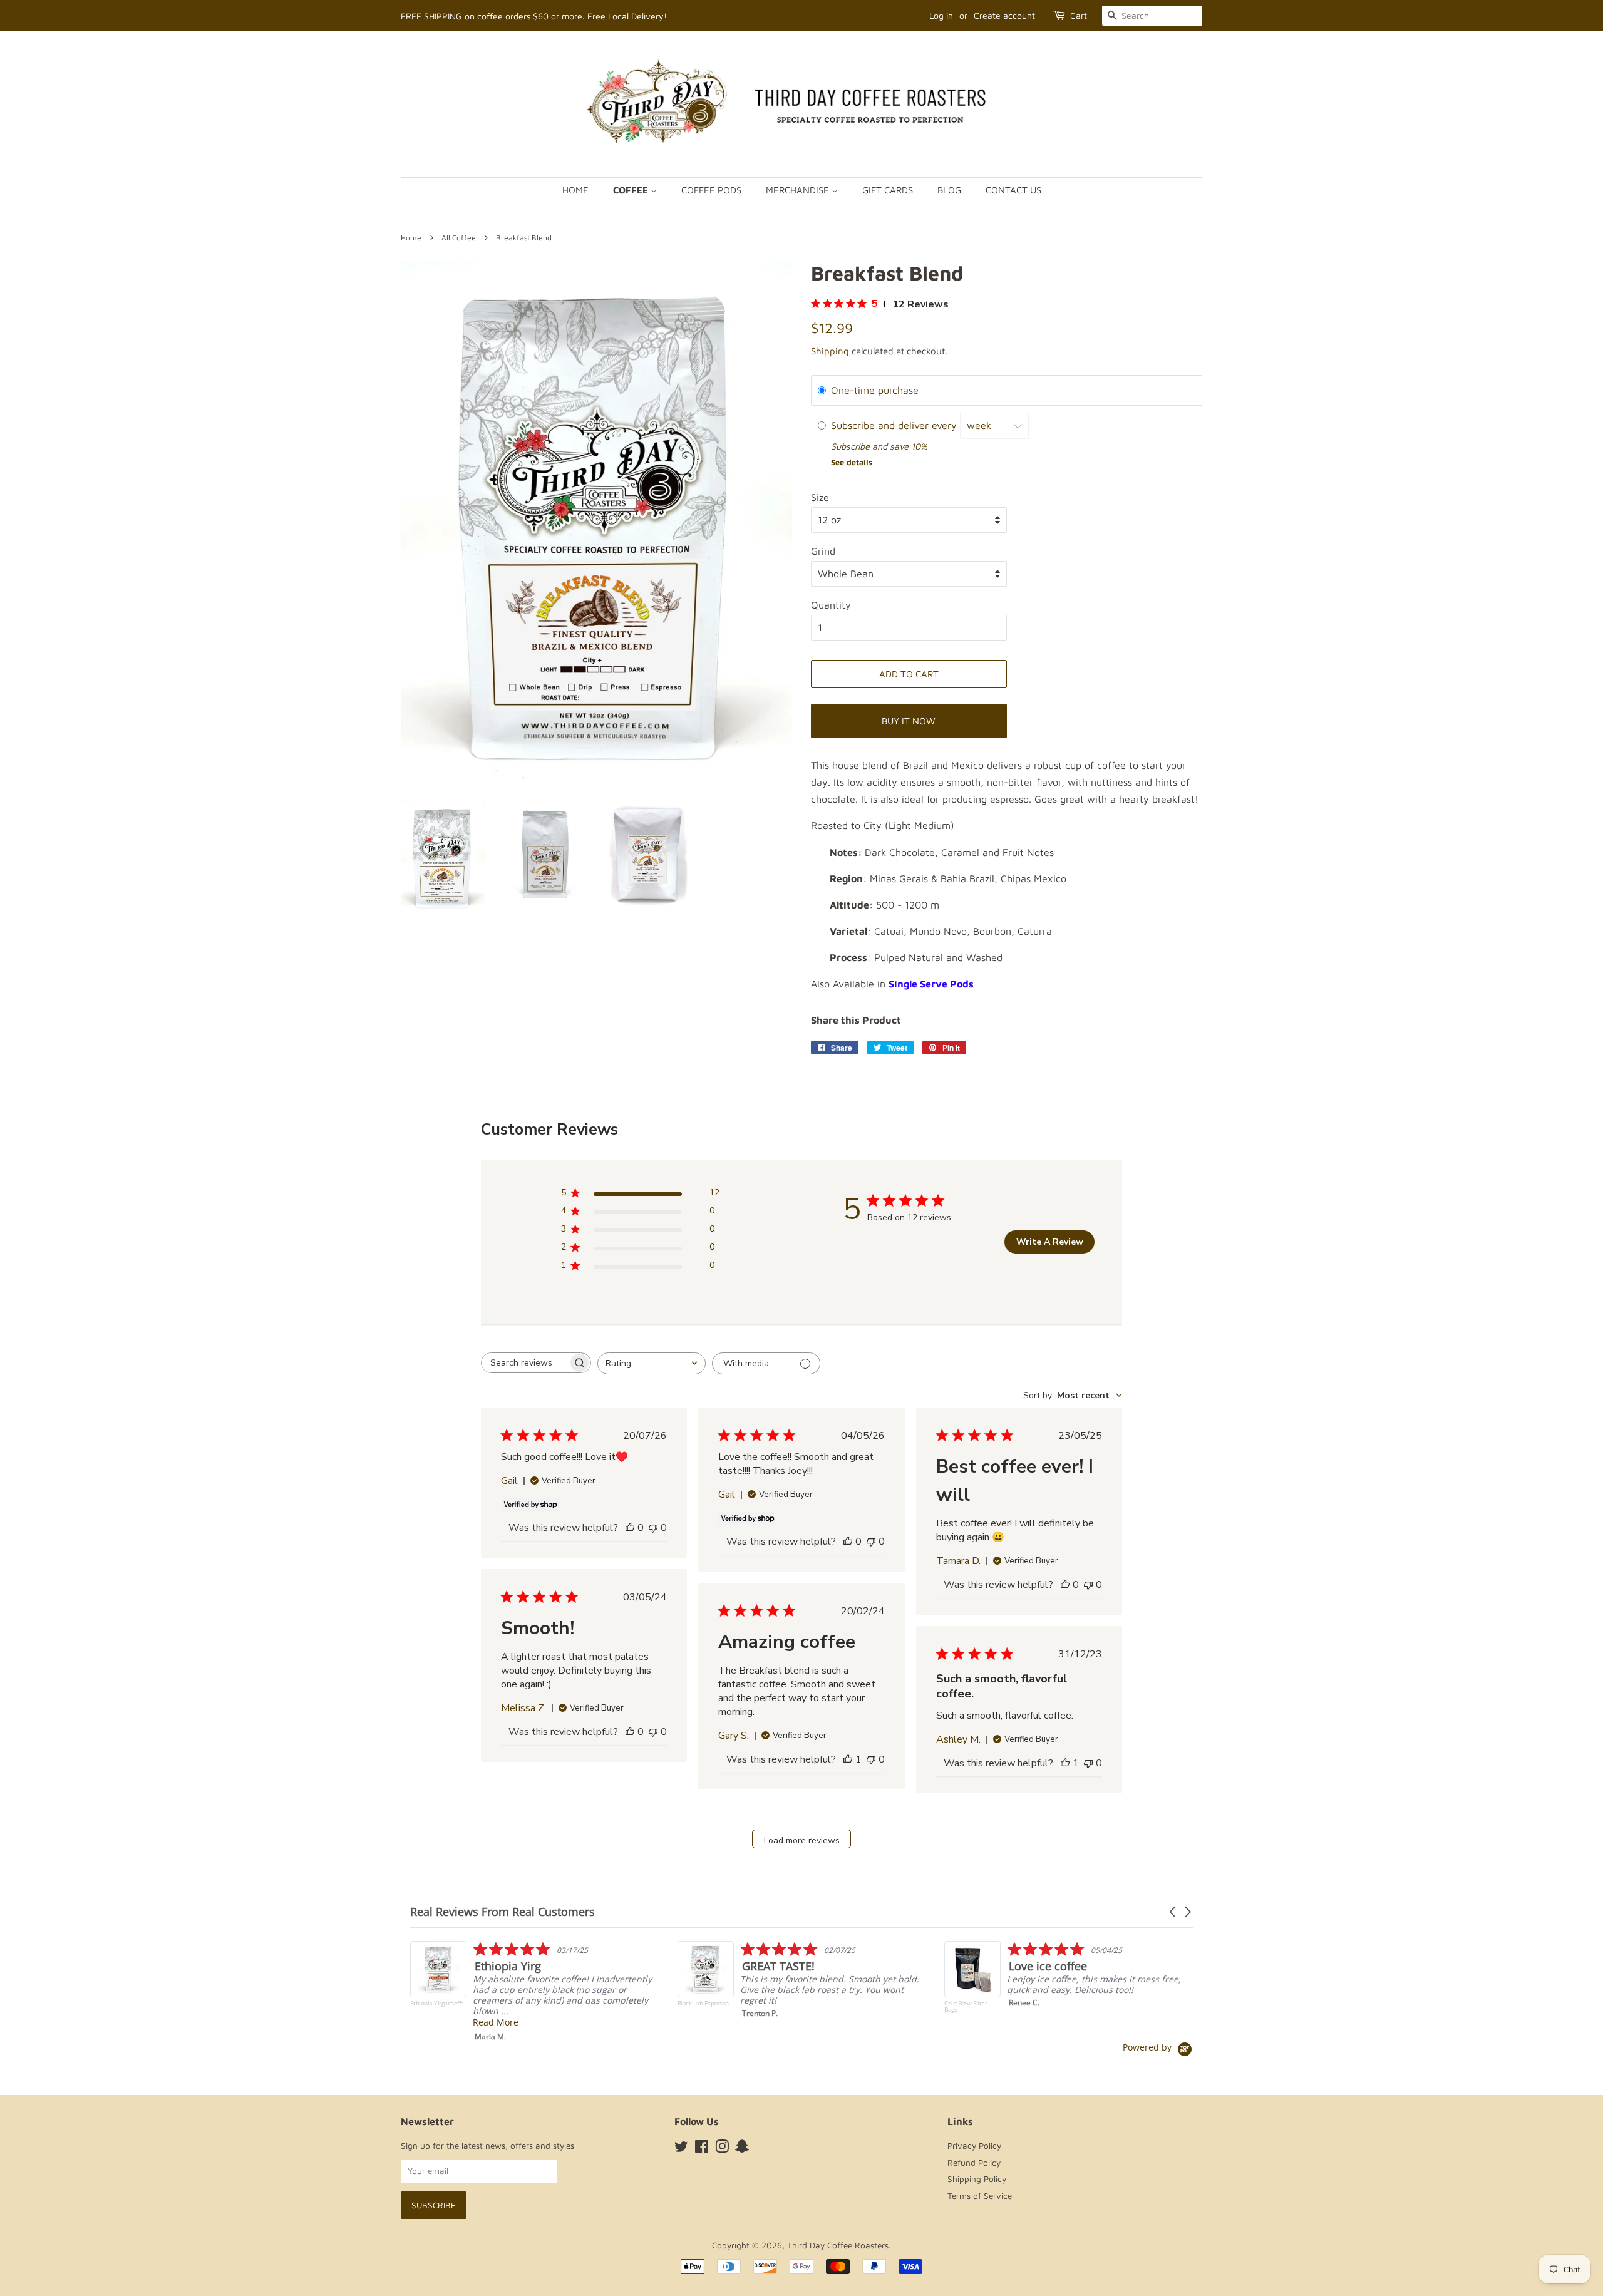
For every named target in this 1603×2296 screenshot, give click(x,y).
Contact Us (1013, 190)
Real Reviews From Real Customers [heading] (503, 1912)
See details (852, 462)
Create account (1004, 15)
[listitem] (536, 1983)
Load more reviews (802, 1840)
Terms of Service (980, 2196)
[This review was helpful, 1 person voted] (848, 1759)
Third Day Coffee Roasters (838, 2245)
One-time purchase (875, 390)
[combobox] (652, 1363)
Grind (823, 551)
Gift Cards (888, 190)
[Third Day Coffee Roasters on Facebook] (702, 2149)
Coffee (632, 190)
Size (820, 497)
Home (575, 190)
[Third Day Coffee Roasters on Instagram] (722, 2149)
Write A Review (1050, 1242)
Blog (949, 190)
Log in (941, 15)
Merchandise (799, 190)
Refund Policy (974, 2163)
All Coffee (459, 238)
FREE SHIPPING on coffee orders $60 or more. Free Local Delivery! (534, 16)
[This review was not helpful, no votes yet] (653, 1528)
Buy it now (909, 721)
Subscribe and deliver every (895, 425)
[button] (1173, 1912)
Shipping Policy (977, 2179)
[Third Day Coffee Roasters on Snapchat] (742, 2149)
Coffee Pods (711, 190)
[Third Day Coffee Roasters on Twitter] (681, 2149)
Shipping (830, 351)
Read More (1030, 2022)
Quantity (831, 605)
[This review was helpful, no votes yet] (630, 1528)
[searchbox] (525, 1363)
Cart (1079, 15)
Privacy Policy (974, 2146)
